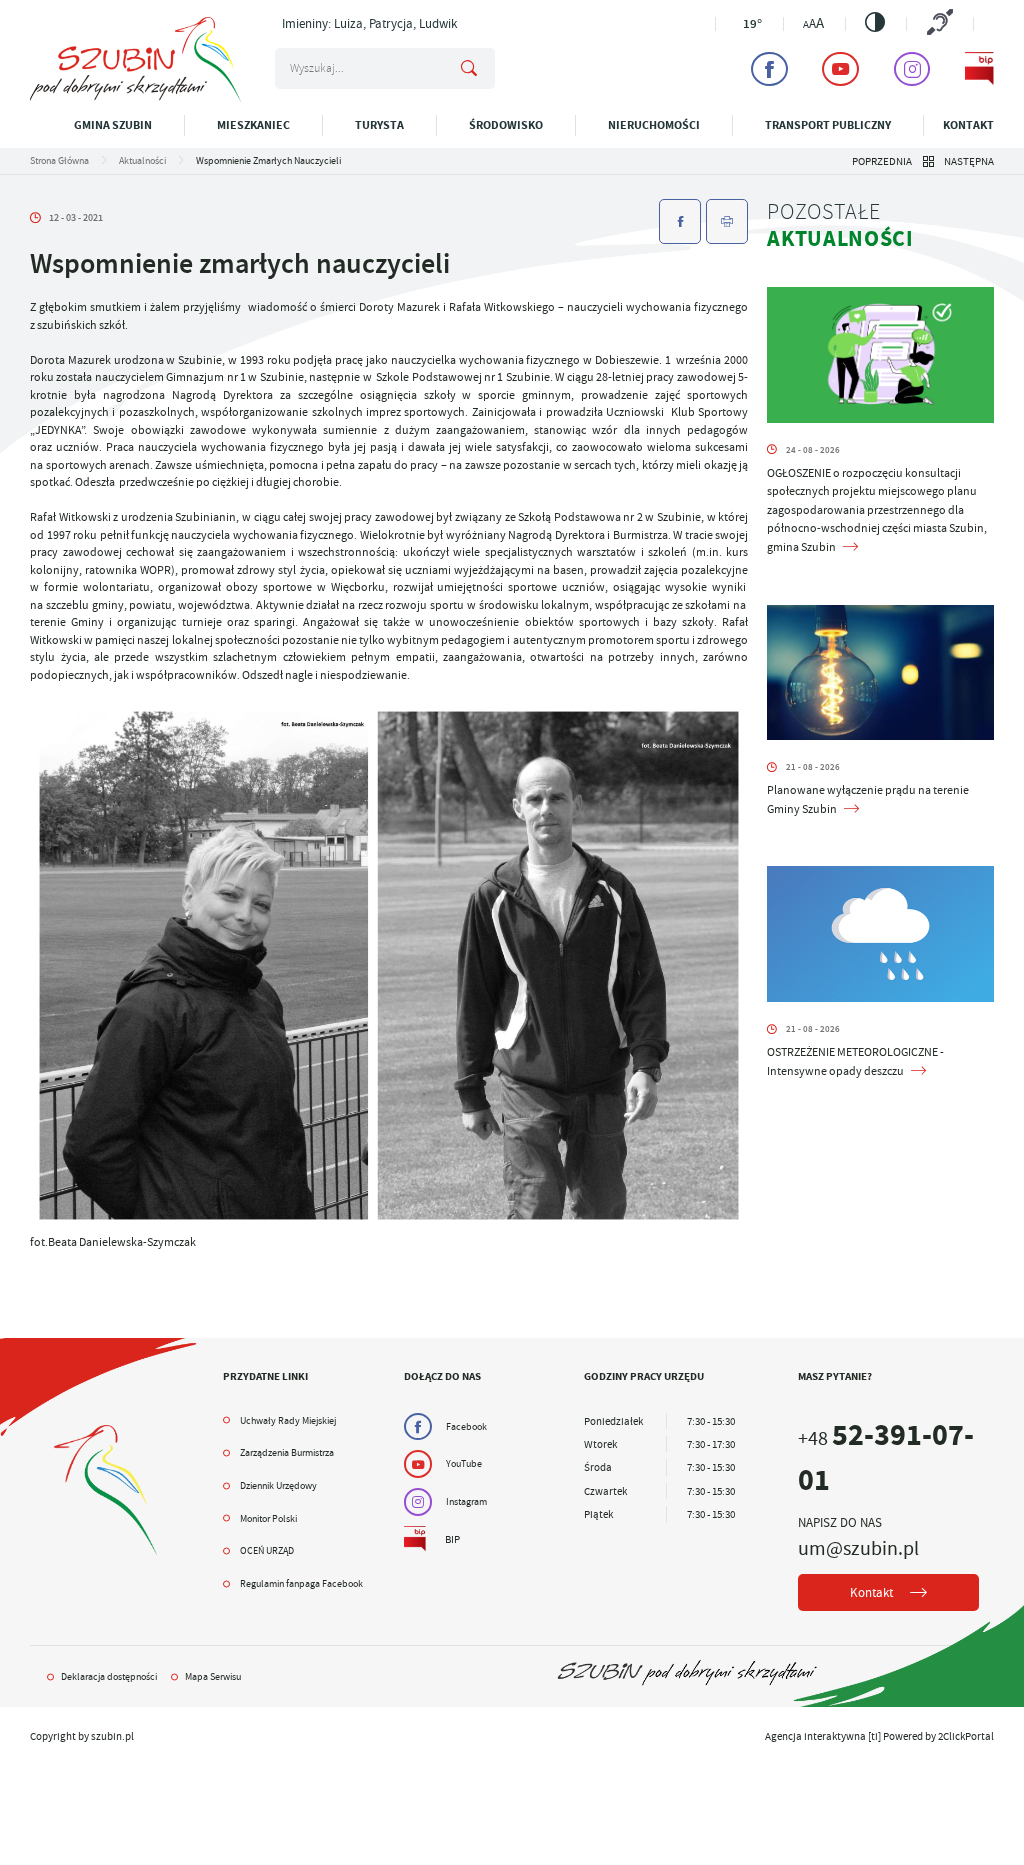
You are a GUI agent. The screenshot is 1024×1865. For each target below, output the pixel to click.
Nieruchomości (654, 125)
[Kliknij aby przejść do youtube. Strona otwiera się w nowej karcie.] (840, 69)
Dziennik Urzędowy (278, 1485)
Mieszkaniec (253, 125)
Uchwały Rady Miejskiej (288, 1420)
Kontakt (968, 125)
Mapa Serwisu (213, 1676)
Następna (969, 161)
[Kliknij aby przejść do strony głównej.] (135, 98)
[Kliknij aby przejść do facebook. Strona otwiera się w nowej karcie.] (769, 69)
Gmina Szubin (113, 125)
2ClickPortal (966, 1736)
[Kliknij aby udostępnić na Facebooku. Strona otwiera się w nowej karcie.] (680, 221)
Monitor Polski (268, 1518)
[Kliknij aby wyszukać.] (469, 68)
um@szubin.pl (858, 1548)
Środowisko (506, 125)
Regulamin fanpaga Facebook (301, 1583)
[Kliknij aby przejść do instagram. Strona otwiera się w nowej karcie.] (912, 69)
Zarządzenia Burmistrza (287, 1452)
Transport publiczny (828, 125)
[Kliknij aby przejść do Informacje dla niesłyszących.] (939, 23)
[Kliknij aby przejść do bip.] (979, 69)
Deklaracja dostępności (109, 1676)
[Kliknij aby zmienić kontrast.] (875, 22)
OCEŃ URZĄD (267, 1550)
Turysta (379, 125)
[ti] (874, 1736)
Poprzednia (882, 161)
